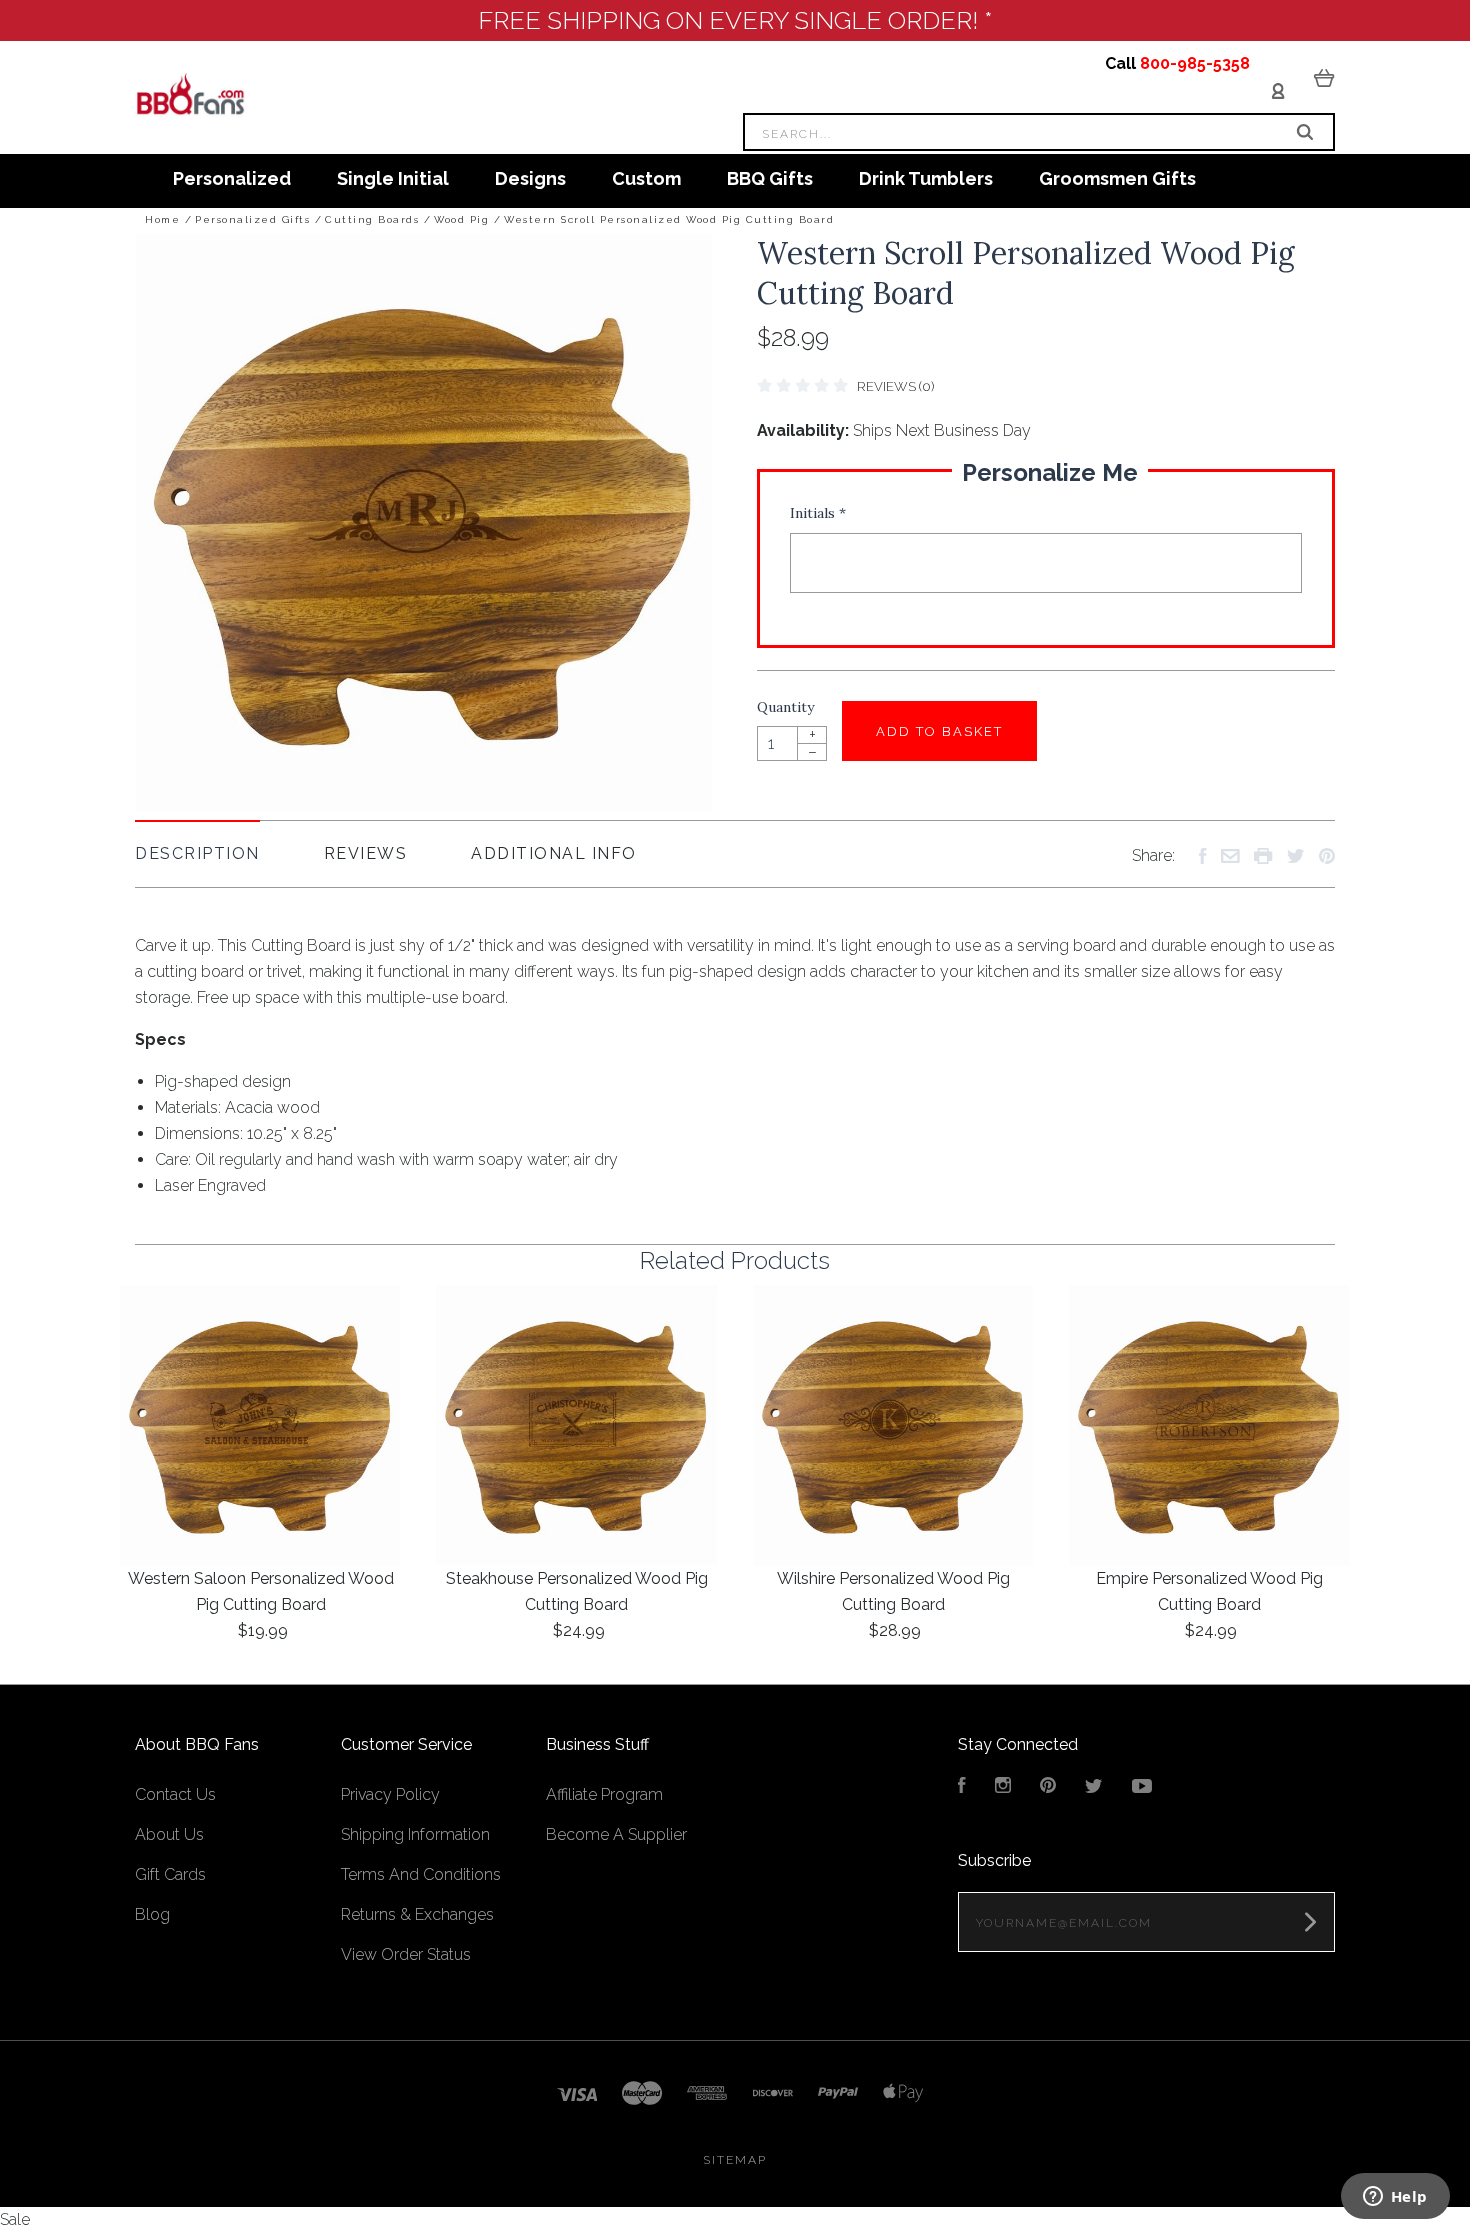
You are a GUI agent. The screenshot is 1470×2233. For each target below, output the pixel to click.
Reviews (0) (895, 386)
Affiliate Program (604, 1794)
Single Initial (393, 178)
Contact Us (175, 1794)
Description (197, 853)
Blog (152, 1914)
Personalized (232, 178)
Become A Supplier (616, 1834)
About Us (169, 1834)
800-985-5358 (1195, 63)
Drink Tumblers (926, 178)
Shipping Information (415, 1834)
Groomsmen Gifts (1117, 178)
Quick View (260, 1426)
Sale (15, 2219)
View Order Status (406, 1954)
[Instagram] (1003, 1787)
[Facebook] (962, 1787)
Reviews (366, 853)
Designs (530, 178)
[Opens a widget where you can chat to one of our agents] (1395, 2198)
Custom (646, 178)
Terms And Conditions (421, 1874)
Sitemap (735, 2160)
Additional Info (554, 853)
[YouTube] (1142, 1787)
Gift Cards (170, 1874)
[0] (1324, 77)
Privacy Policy (390, 1794)
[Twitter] (1094, 1787)
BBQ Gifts (770, 178)
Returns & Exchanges (417, 1914)
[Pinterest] (1048, 1787)
